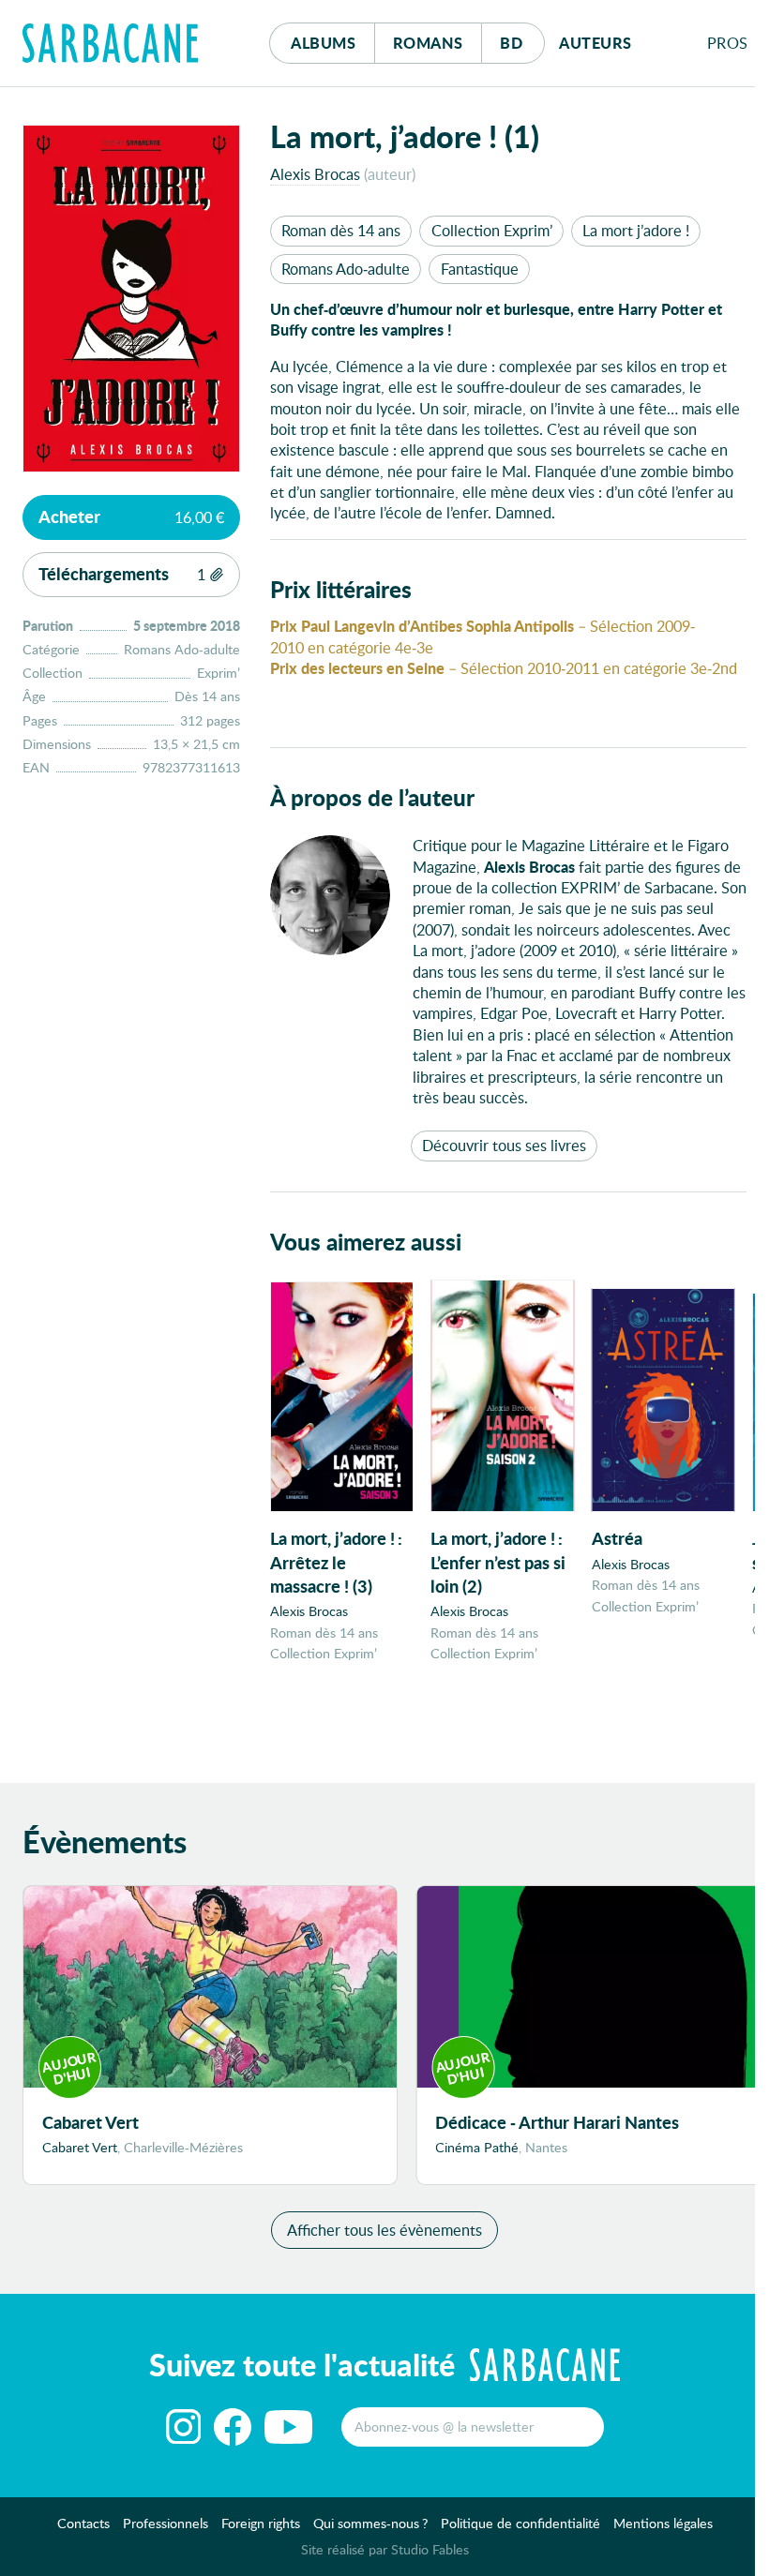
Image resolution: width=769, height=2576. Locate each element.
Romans (428, 43)
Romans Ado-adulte (346, 269)
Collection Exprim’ (492, 230)
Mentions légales (663, 2523)
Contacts (83, 2523)
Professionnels (166, 2523)
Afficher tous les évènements (384, 2230)
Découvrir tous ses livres (504, 1145)
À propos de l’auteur (372, 797)
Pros (728, 43)
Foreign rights (261, 2523)
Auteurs (596, 43)
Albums (323, 43)
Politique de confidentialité (520, 2523)
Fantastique (480, 269)
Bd (522, 42)
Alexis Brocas (315, 174)
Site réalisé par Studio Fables (385, 2549)
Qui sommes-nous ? (370, 2523)
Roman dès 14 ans (341, 230)
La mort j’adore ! (636, 230)
